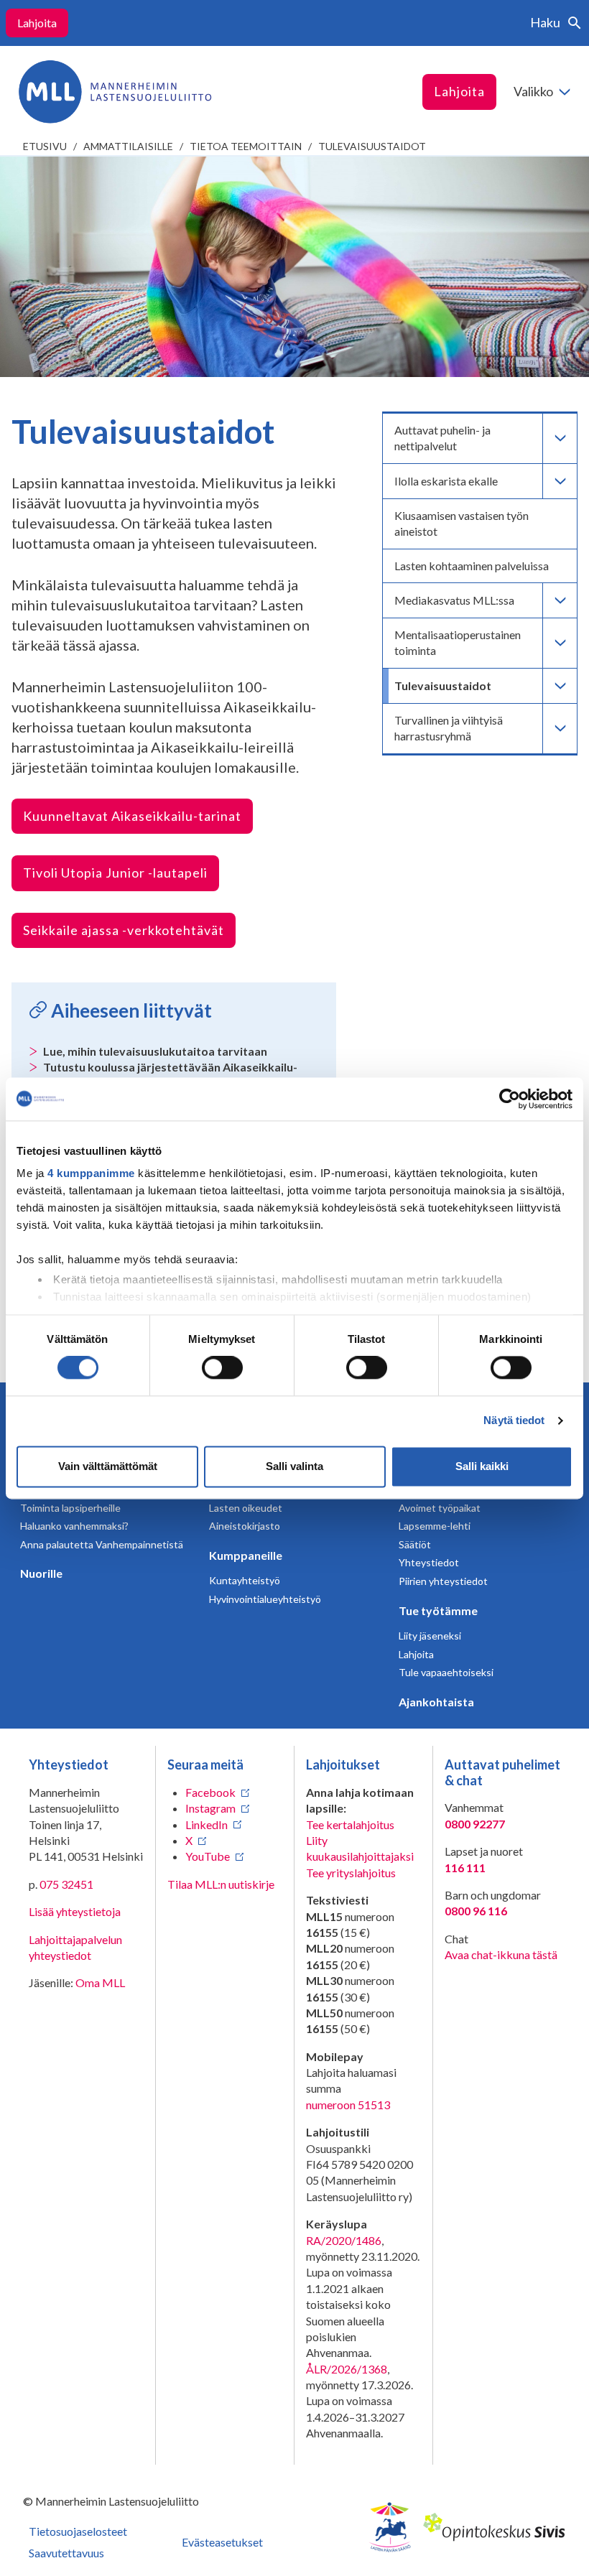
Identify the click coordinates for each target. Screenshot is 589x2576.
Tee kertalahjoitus (350, 1824)
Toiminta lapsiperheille (70, 1508)
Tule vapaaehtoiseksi (446, 1672)
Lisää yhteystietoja (75, 1911)
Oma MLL (100, 1982)
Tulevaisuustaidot (372, 146)
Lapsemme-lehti (435, 1526)
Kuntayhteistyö (245, 1580)
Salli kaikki (482, 1466)
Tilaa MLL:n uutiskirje (221, 1884)
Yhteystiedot (429, 1562)
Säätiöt (415, 1544)
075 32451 (66, 1884)
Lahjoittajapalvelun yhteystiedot (75, 1947)
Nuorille (41, 1573)
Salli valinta (294, 1466)
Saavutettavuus (66, 2553)
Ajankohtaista (436, 1702)
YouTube (208, 1856)
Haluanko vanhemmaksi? (74, 1526)
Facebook (210, 1792)
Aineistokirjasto (245, 1526)
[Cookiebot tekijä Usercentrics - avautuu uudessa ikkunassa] (510, 1099)
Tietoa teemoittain (246, 146)
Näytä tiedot (514, 1421)
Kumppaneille (246, 1555)
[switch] (222, 1368)
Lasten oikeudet (246, 1508)
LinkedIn (207, 1824)
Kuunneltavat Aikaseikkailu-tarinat (132, 816)
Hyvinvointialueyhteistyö (265, 1599)
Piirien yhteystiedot (443, 1581)
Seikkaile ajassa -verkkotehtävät (124, 930)
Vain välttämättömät (108, 1466)
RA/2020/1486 (344, 2240)
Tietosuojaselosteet (78, 2531)
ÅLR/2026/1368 (347, 2369)
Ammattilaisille (128, 146)
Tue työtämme (438, 1610)
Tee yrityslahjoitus (351, 1873)
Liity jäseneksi (430, 1636)
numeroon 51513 (348, 2105)
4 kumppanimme (91, 1173)
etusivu (45, 146)
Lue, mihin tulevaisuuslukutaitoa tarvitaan (155, 1051)
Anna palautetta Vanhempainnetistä (102, 1544)
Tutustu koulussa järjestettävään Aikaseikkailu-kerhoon (170, 1075)
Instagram (210, 1808)
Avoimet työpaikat (440, 1508)
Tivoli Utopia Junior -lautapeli (115, 873)
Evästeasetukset (222, 2542)
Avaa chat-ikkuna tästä (501, 1954)
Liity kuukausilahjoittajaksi (360, 1848)
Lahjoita (37, 23)
